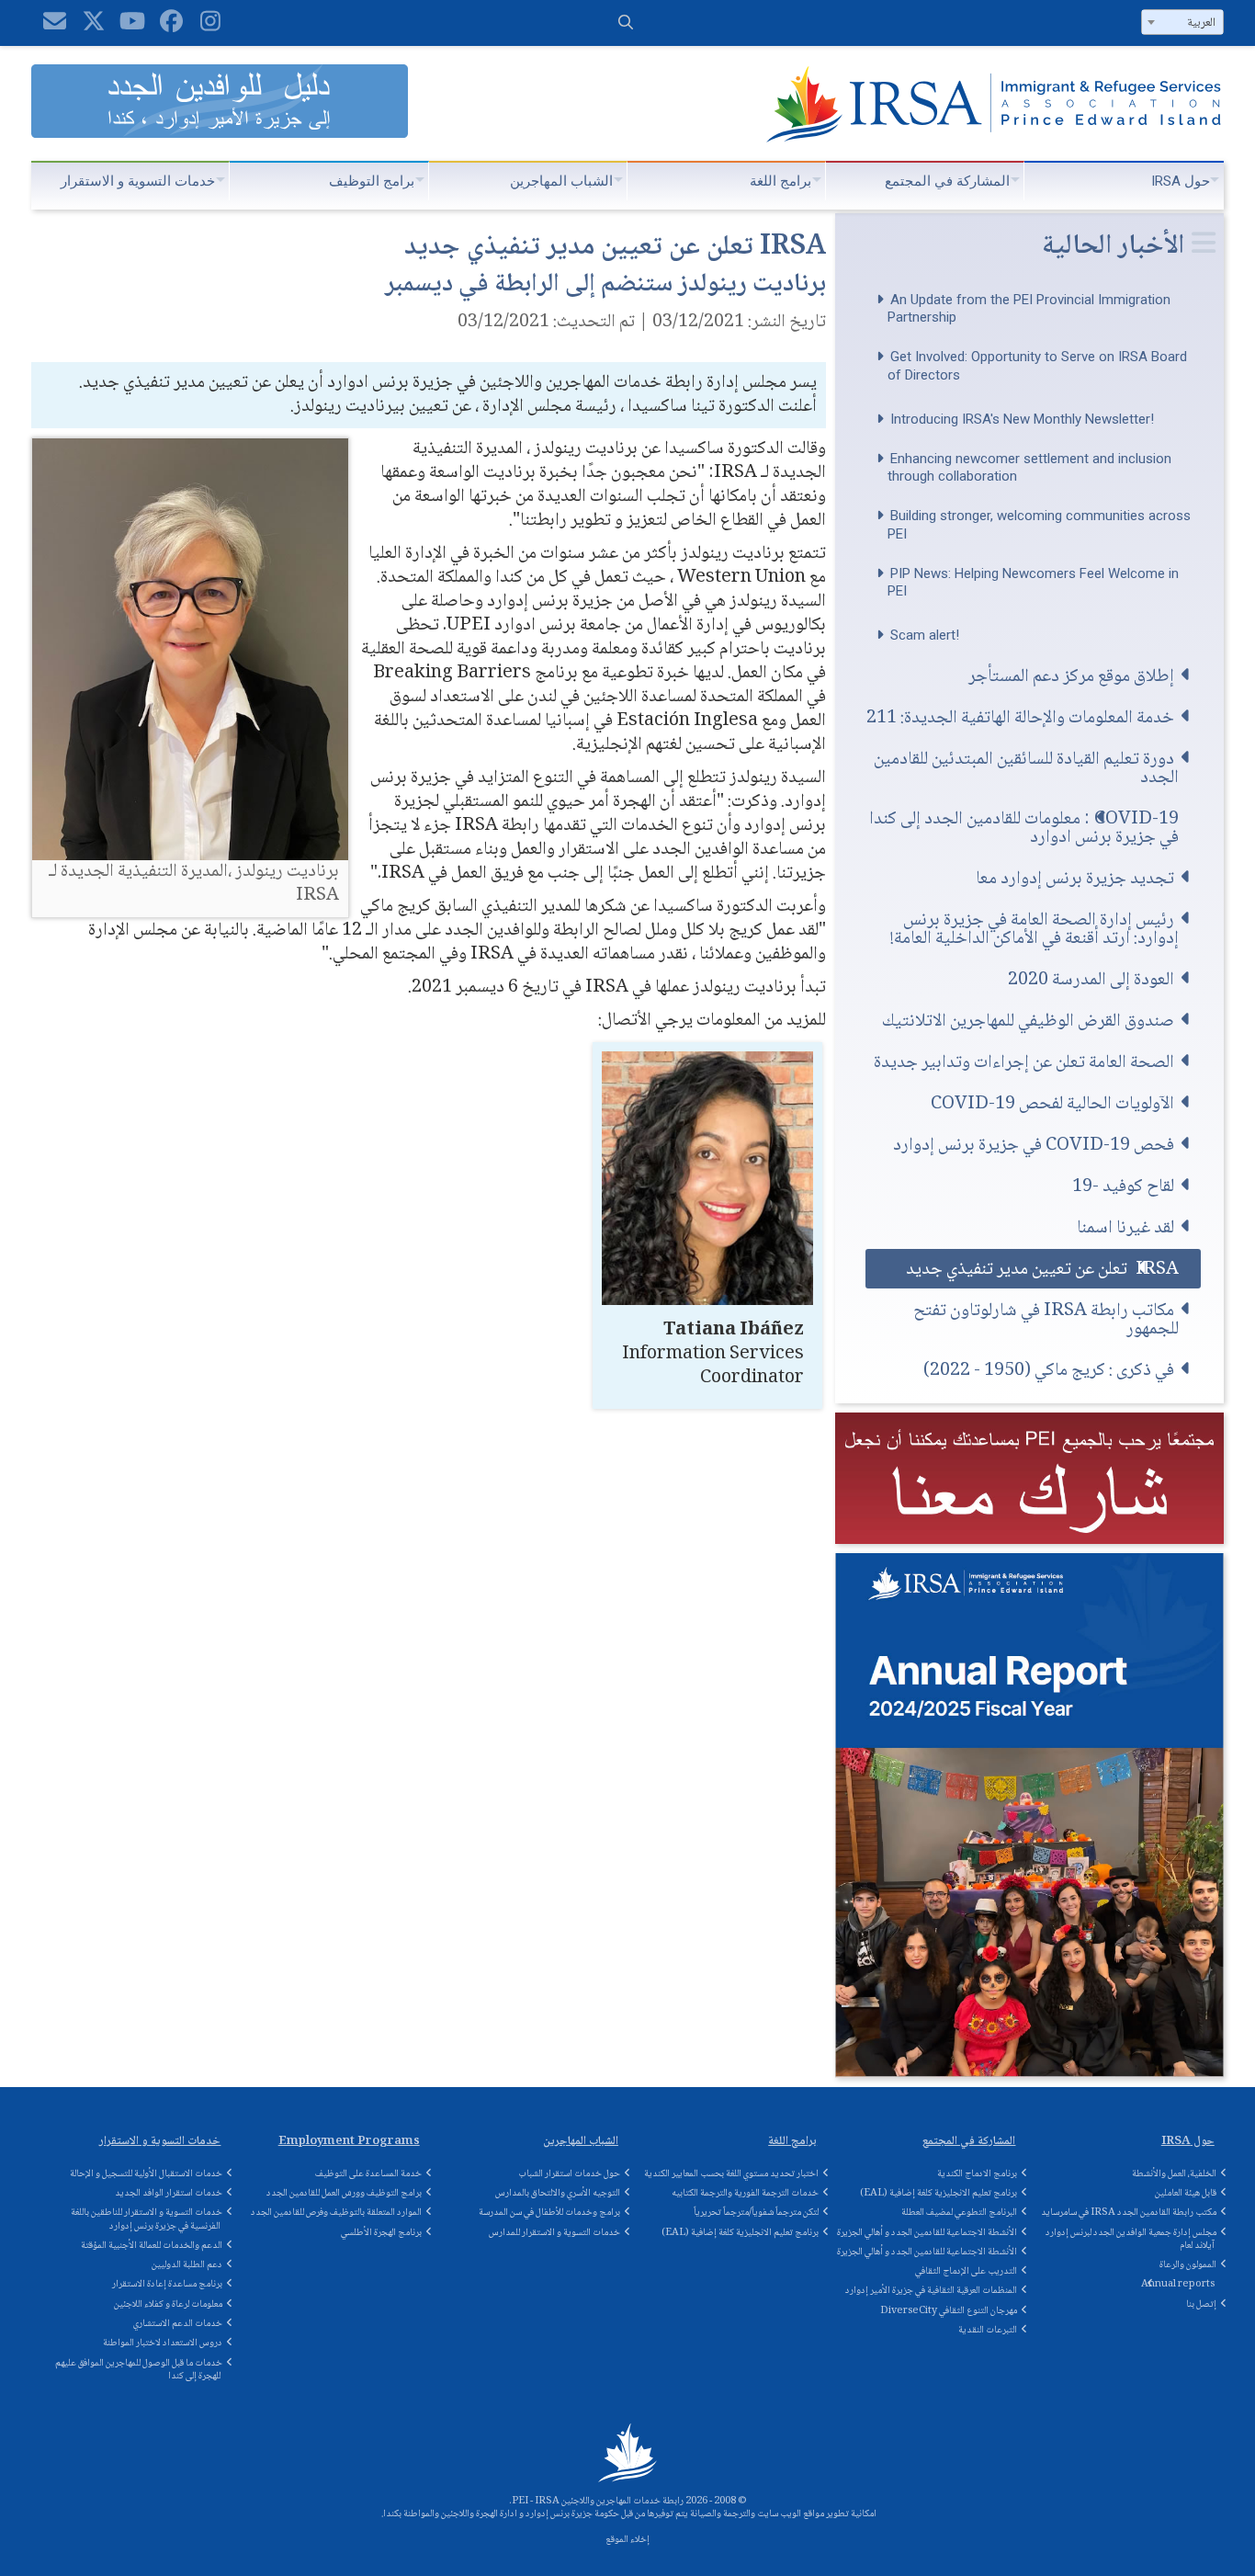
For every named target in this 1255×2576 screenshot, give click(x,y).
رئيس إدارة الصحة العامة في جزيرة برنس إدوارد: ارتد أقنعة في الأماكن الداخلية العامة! (1034, 929)
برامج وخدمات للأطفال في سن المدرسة (549, 2213)
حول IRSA (1181, 181)
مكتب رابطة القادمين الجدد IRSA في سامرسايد (1129, 2213)
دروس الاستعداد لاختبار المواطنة (163, 2343)
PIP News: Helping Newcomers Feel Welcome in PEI (1033, 583)
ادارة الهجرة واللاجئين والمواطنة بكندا (450, 2514)
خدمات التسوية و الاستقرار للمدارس (554, 2233)
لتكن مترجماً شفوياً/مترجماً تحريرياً (756, 2213)
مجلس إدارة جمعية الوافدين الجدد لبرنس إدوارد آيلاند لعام (1131, 2239)
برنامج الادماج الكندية (977, 2174)
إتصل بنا (1201, 2304)
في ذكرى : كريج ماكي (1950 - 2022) (1049, 1370)
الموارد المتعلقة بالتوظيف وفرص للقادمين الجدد (336, 2213)
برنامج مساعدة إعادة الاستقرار (167, 2284)
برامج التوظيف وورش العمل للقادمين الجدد (344, 2193)
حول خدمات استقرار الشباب (569, 2174)
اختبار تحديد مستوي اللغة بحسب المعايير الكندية (731, 2174)
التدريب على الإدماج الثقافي (966, 2271)
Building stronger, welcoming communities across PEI (1039, 525)
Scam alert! (925, 635)
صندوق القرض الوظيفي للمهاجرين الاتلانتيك (1028, 1021)
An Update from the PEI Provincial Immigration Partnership (1029, 309)
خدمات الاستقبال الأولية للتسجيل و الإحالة (146, 2174)
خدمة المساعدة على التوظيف (368, 2174)
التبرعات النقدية (988, 2330)
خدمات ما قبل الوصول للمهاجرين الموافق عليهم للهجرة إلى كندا (139, 2370)
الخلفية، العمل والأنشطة (1174, 2174)
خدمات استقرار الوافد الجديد (169, 2193)
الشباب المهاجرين (561, 181)
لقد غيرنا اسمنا (1125, 1227)
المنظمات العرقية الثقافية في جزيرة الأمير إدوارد (931, 2291)
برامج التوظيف (372, 181)
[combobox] (1182, 22)
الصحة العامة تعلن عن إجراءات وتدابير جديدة (1024, 1062)
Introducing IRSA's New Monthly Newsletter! (1022, 419)
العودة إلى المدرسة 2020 (1091, 979)
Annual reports (1178, 2284)
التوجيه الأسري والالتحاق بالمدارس (558, 2193)
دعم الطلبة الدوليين (187, 2265)
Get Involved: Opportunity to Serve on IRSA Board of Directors (1037, 366)
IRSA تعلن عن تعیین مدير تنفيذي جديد (1042, 1269)
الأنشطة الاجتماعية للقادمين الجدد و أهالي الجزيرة (927, 2233)
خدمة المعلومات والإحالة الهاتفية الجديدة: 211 (1020, 717)
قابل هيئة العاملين (1186, 2193)
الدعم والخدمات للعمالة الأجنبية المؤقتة (152, 2246)
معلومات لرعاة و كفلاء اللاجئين (168, 2304)
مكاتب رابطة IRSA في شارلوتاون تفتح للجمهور (1046, 1319)
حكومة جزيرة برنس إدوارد (572, 2514)
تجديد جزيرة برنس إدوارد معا (1075, 878)
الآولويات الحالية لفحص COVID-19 (1052, 1103)
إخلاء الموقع (627, 2540)
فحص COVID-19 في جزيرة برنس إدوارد (1034, 1145)
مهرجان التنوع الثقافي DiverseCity (949, 2311)
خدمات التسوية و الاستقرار (138, 181)
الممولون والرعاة (1188, 2265)
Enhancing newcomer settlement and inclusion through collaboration (1029, 468)
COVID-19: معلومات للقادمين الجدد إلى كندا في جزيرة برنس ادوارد (1024, 828)
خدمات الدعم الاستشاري (178, 2324)
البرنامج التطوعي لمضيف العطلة (959, 2213)
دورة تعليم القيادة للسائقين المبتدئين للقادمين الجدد (1026, 768)
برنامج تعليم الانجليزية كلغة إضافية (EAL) (740, 2233)
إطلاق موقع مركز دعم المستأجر (1071, 676)
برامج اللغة (780, 181)
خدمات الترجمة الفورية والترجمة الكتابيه (745, 2193)
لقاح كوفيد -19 (1123, 1186)
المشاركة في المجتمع (947, 181)
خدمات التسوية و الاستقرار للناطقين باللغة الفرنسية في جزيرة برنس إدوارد (147, 2219)
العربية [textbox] (1201, 23)
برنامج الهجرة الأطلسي (381, 2233)
